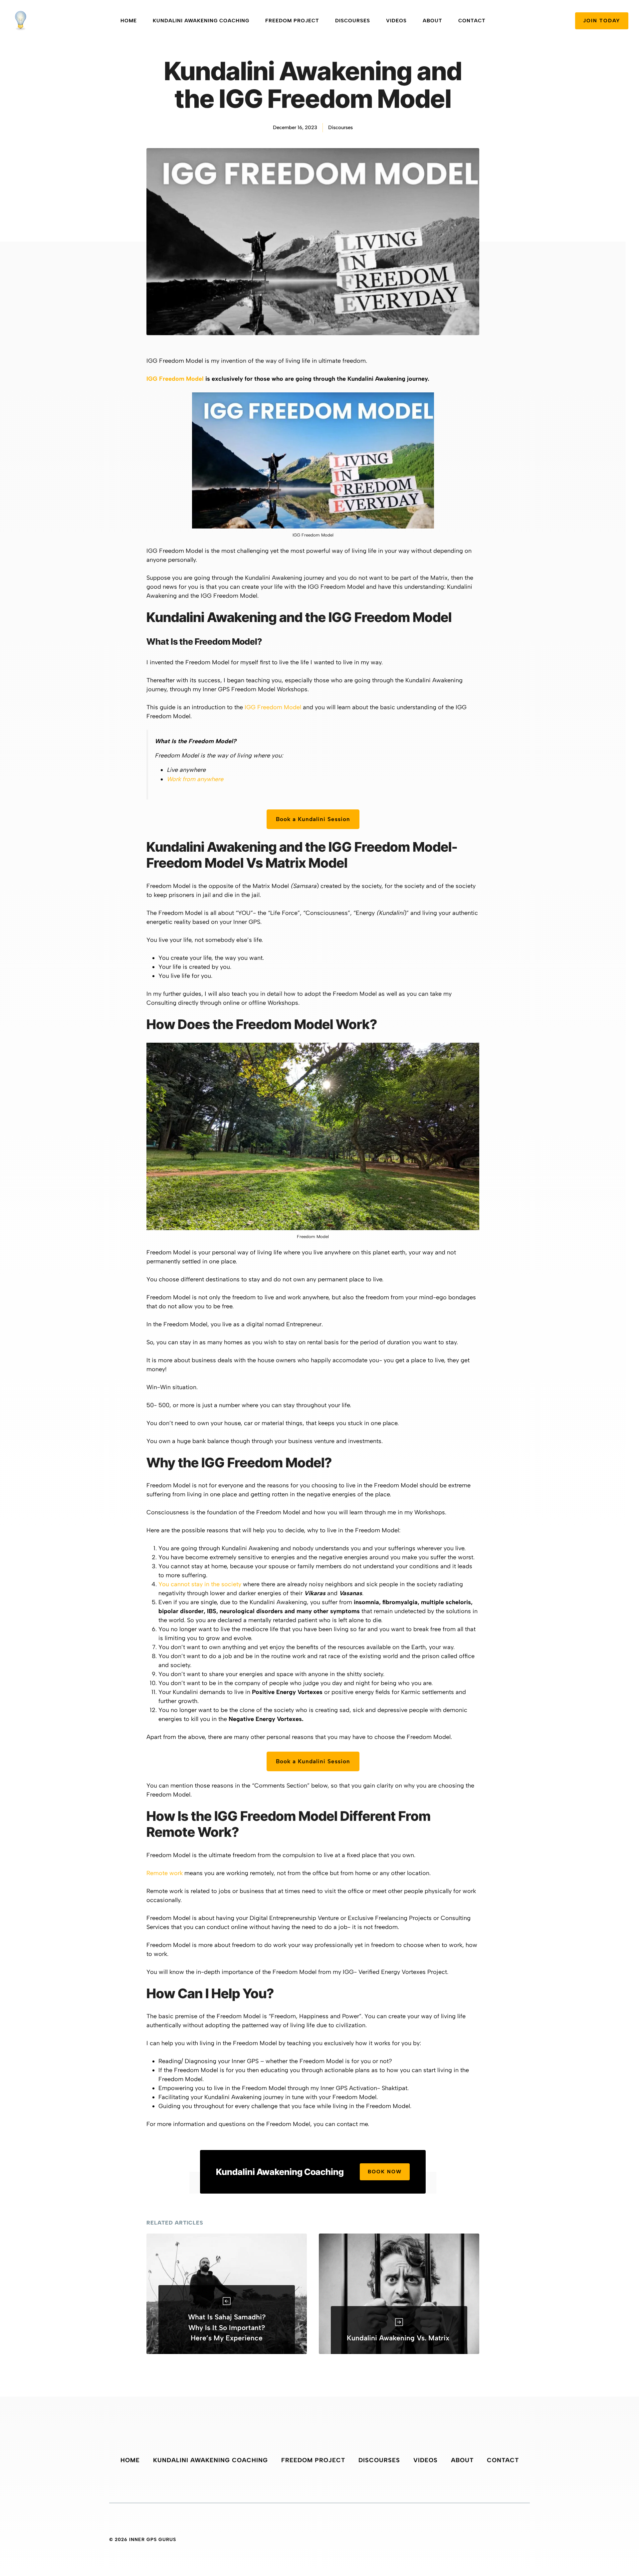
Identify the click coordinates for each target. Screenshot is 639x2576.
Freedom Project (292, 21)
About (432, 21)
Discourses (353, 21)
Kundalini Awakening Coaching (201, 21)
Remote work (165, 1873)
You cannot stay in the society (200, 1584)
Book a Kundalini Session (313, 819)
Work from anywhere (195, 779)
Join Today (602, 21)
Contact (472, 21)
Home (129, 21)
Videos (396, 21)
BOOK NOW (385, 2172)
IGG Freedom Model (175, 379)
